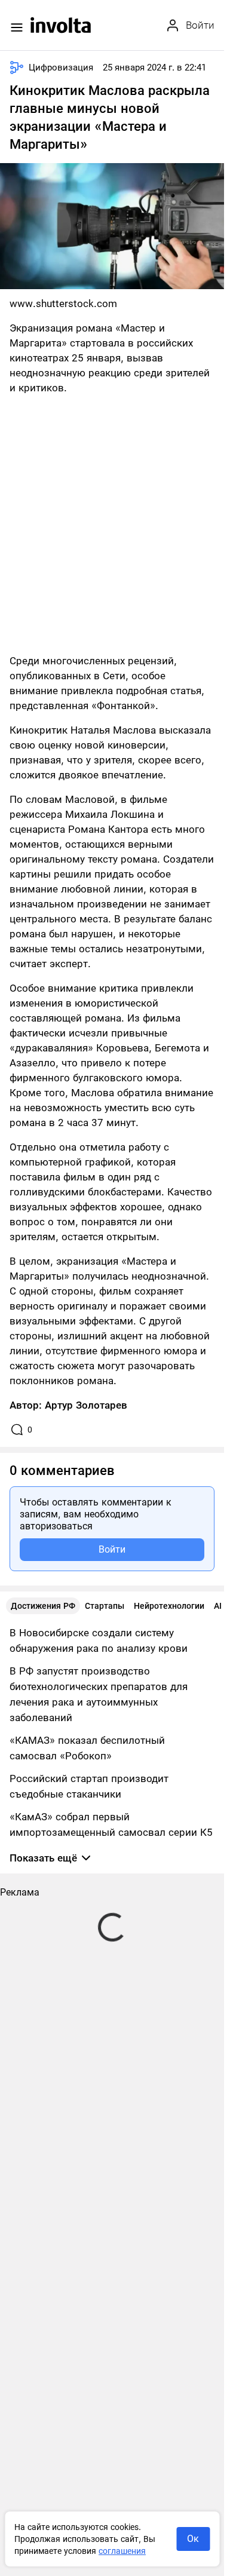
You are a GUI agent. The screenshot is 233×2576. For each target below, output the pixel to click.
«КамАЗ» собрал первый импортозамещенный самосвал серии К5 (111, 1824)
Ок (193, 2539)
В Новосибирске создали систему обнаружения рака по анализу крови (99, 1640)
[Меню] (17, 27)
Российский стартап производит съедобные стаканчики (89, 1786)
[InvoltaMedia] (61, 25)
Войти (112, 1549)
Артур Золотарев (86, 1405)
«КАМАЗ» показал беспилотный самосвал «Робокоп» (87, 1748)
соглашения (122, 2551)
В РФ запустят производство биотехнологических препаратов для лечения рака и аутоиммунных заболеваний (99, 1694)
